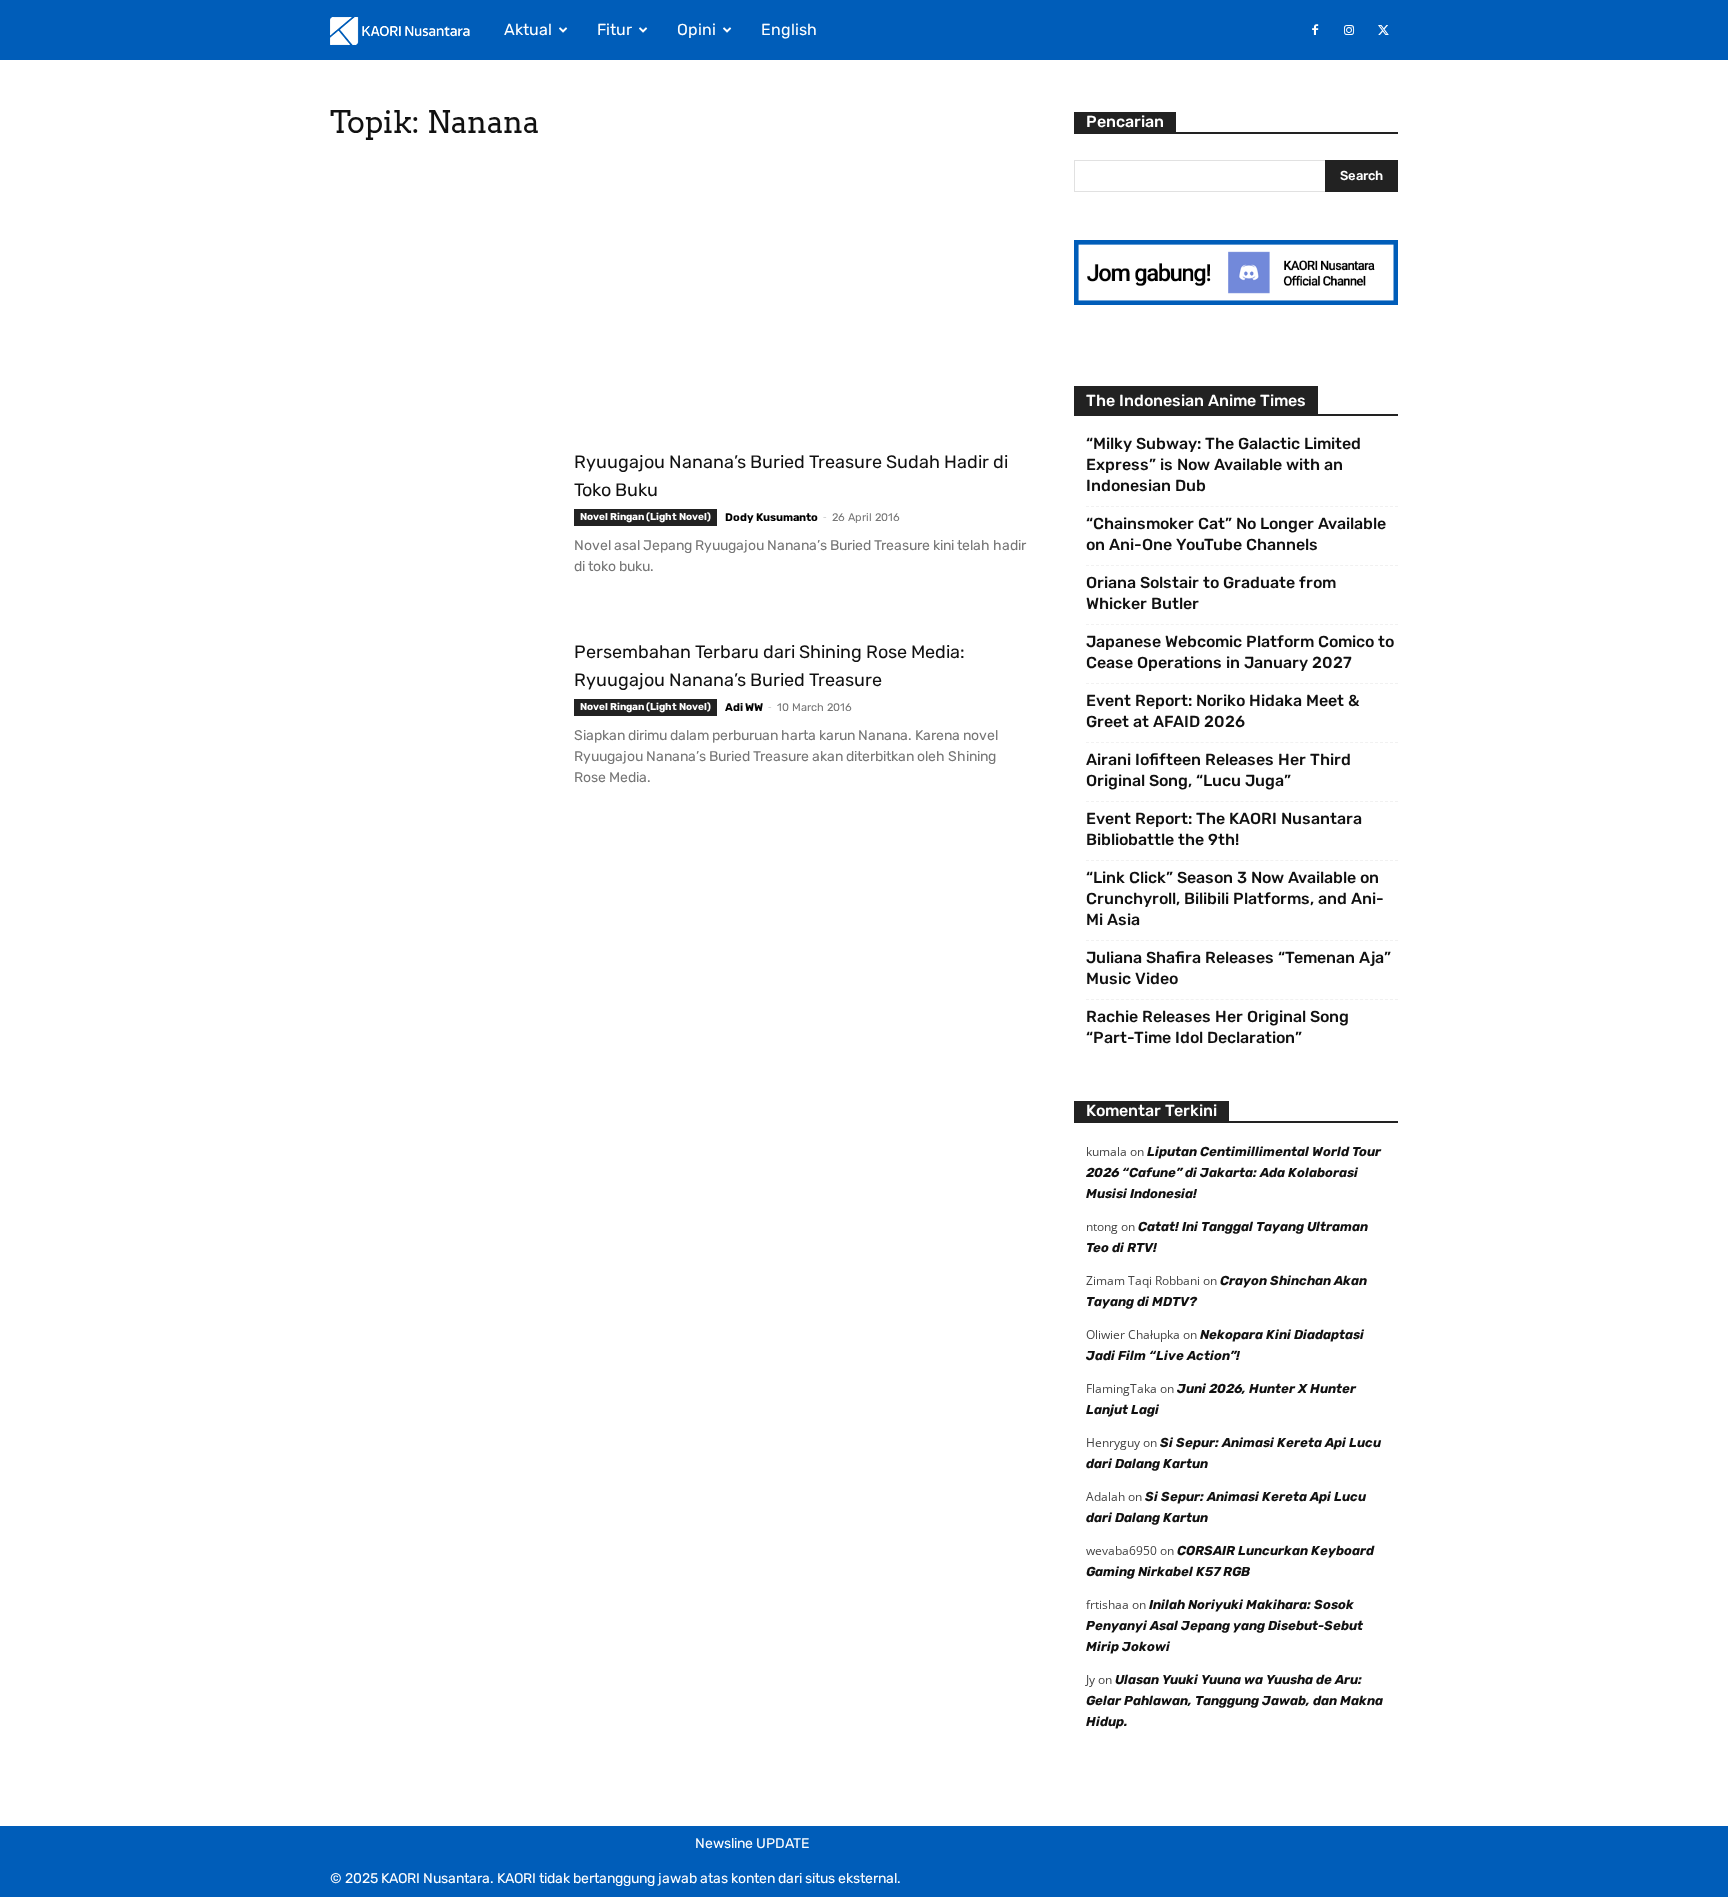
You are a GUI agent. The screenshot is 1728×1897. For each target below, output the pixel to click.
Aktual (528, 29)
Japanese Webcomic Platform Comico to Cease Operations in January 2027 (1240, 652)
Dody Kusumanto (771, 517)
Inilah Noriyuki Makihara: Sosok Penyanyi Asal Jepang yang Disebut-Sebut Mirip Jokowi (1224, 1625)
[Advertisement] (678, 300)
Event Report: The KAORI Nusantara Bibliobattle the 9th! (1224, 829)
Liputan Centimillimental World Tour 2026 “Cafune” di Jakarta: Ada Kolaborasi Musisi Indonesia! (1233, 1172)
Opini (696, 29)
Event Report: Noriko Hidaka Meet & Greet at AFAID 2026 (1222, 711)
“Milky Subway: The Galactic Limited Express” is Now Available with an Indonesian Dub (1223, 464)
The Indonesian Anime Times (1196, 400)
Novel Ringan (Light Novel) (645, 517)
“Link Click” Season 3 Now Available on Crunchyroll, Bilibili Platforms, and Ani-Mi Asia (1235, 898)
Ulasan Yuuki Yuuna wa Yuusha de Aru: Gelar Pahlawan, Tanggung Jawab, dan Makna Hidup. (1234, 1700)
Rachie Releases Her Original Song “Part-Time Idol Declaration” (1217, 1027)
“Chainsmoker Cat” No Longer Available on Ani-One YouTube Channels (1236, 534)
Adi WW (744, 707)
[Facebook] (1315, 30)
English (789, 29)
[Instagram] (1349, 30)
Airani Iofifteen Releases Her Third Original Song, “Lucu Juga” (1218, 770)
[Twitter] (1383, 30)
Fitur (614, 29)
